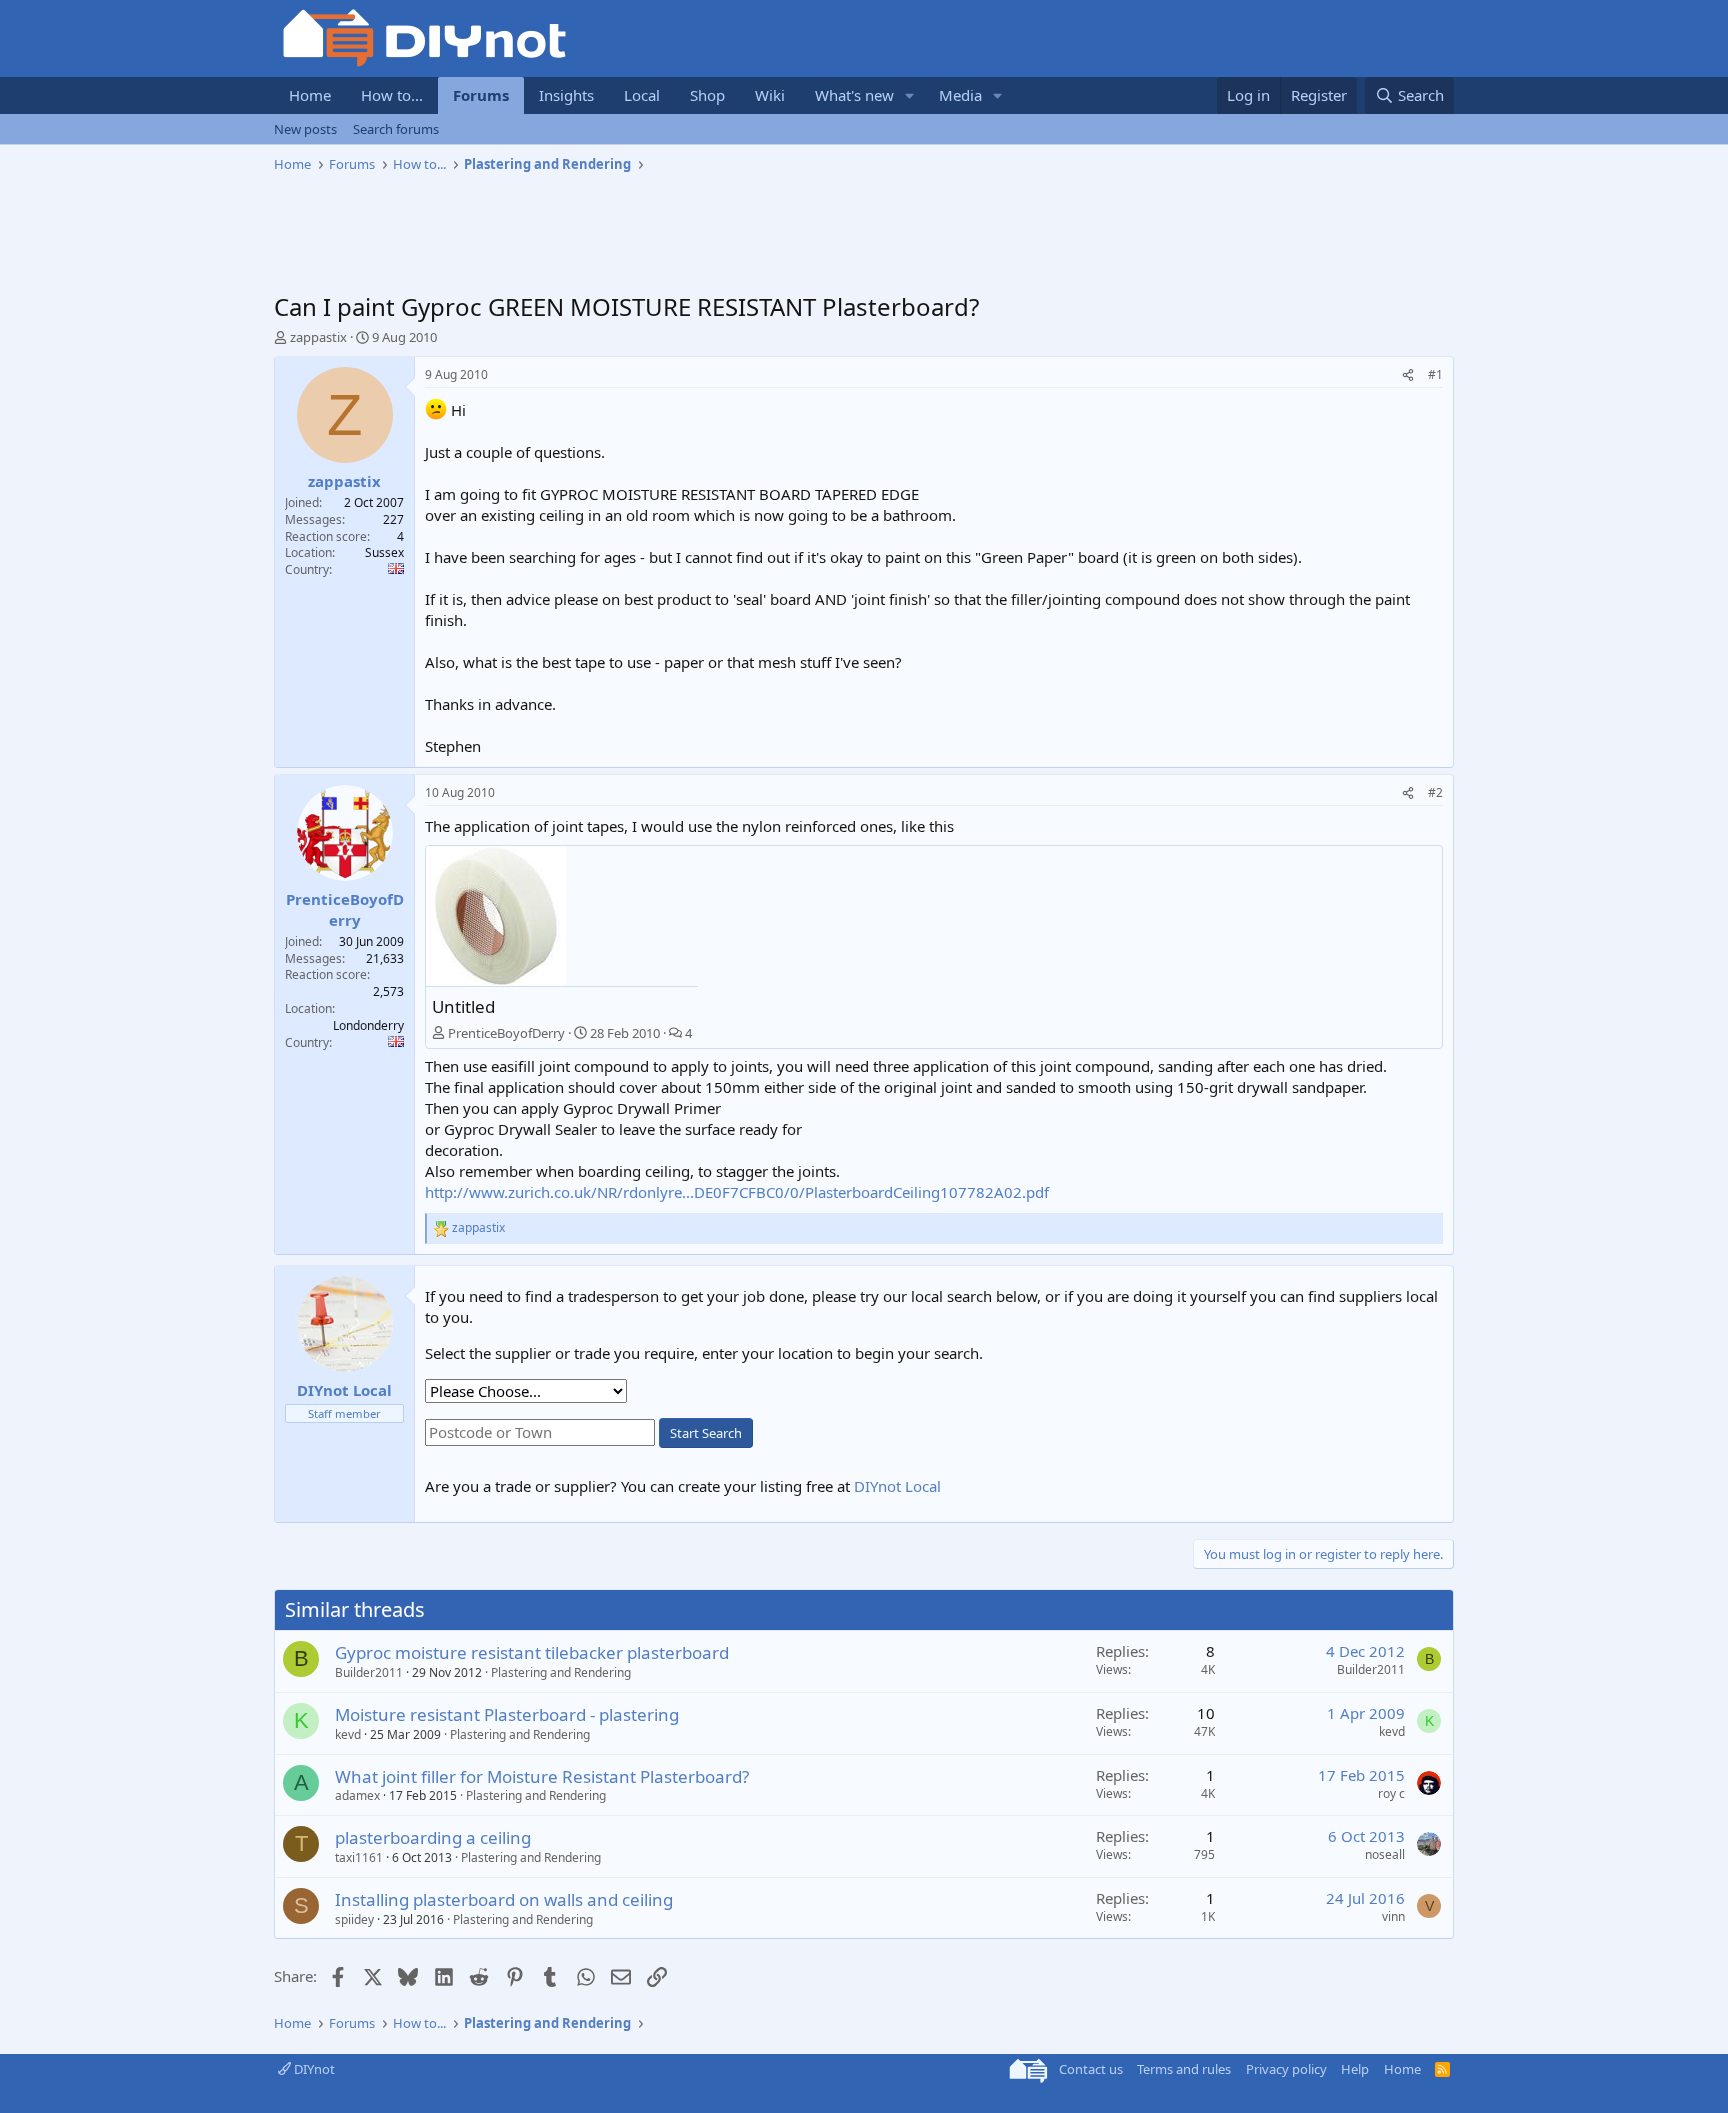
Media (960, 95)
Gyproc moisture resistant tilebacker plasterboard (532, 1652)
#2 (1435, 792)
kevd (348, 1734)
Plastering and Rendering (561, 1672)
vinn (1393, 1916)
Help (1355, 2069)
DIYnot (313, 2069)
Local (642, 95)
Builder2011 (369, 1672)
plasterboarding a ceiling (433, 1837)
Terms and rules (1184, 2069)
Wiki (770, 95)
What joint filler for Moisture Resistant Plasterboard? (542, 1776)
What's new (854, 95)
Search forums (396, 129)
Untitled (463, 1006)
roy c (1391, 1793)
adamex (357, 1795)
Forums (481, 95)
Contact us (1091, 2069)
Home (310, 95)
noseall (1385, 1854)
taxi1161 (359, 1857)
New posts (305, 129)
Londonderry (368, 1025)
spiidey (354, 1919)
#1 (1435, 374)
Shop (707, 95)
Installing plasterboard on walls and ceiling (504, 1899)
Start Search (706, 1433)
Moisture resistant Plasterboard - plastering (507, 1714)
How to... (392, 95)
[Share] (1408, 375)
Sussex (384, 552)
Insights (566, 95)
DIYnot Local (897, 1486)
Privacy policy (1286, 2069)
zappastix (318, 337)
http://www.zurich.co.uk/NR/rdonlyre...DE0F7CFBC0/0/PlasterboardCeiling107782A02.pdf (737, 1192)
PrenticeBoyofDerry (506, 1033)
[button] (910, 95)
